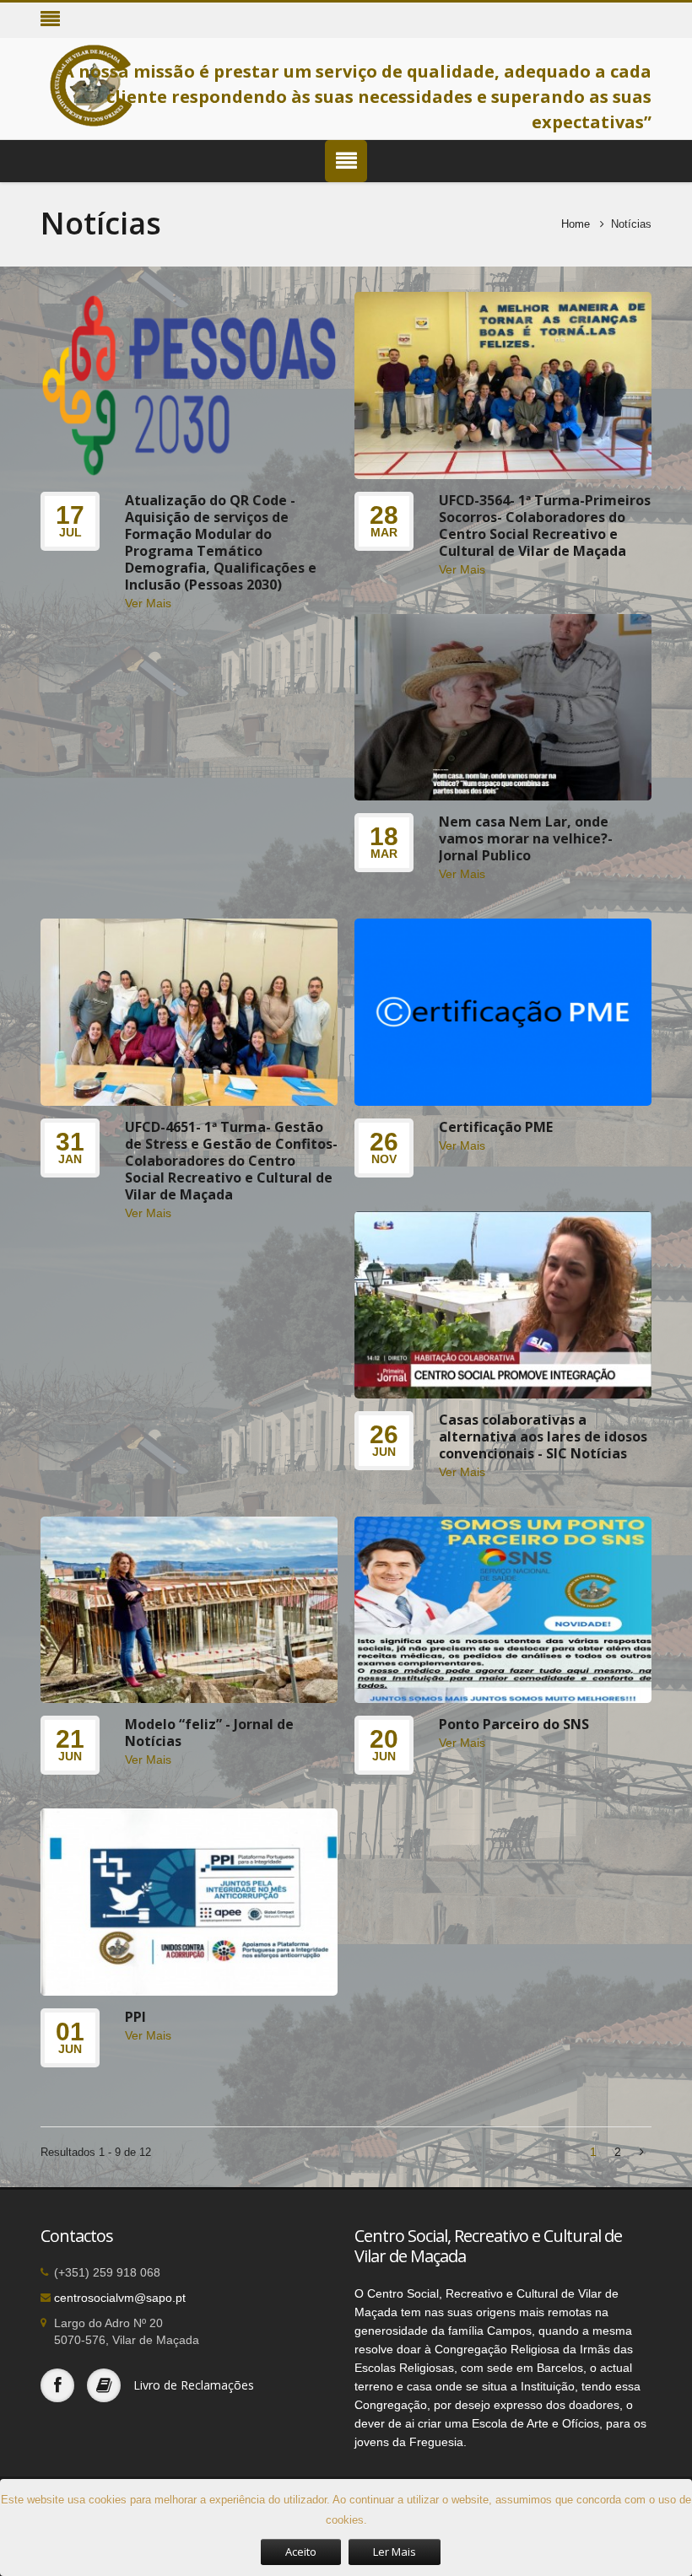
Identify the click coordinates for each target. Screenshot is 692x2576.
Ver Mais (148, 603)
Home (576, 224)
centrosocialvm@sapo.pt (120, 2298)
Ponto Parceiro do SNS (514, 1724)
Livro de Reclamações (194, 2385)
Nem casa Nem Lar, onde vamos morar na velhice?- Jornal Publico (526, 838)
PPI (135, 2017)
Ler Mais (395, 2552)
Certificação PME (496, 1127)
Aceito (301, 2552)
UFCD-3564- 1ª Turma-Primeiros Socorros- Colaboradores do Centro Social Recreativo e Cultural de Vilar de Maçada (545, 525)
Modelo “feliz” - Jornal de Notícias (209, 1733)
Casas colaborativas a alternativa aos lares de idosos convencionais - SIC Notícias (543, 1436)
